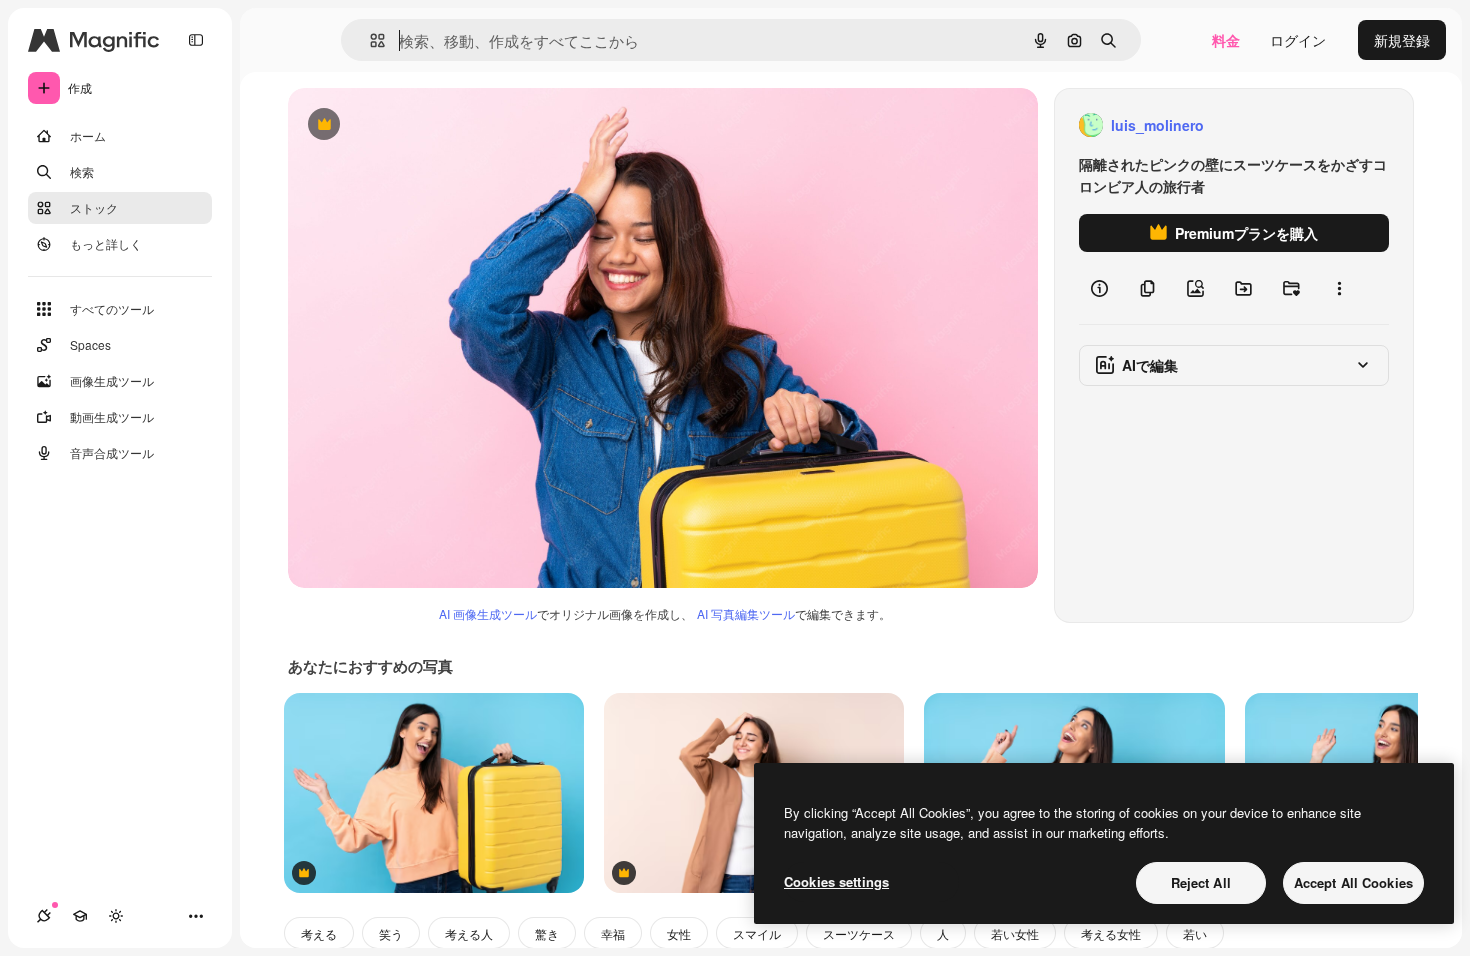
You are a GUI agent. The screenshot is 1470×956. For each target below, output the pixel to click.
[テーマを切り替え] (116, 916)
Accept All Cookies (1353, 882)
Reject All (1201, 882)
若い (1195, 933)
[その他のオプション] (1339, 288)
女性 (679, 933)
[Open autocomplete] (369, 40)
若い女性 (1015, 933)
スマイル (757, 933)
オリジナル (425, 125)
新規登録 (1402, 40)
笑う (391, 933)
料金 (1226, 40)
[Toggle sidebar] (196, 40)
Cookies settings (836, 881)
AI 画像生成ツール (488, 613)
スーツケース (859, 933)
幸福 (613, 933)
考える (319, 933)
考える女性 (1111, 933)
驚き (547, 933)
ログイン (1298, 40)
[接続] (44, 916)
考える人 (469, 933)
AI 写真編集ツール (746, 613)
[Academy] (80, 916)
